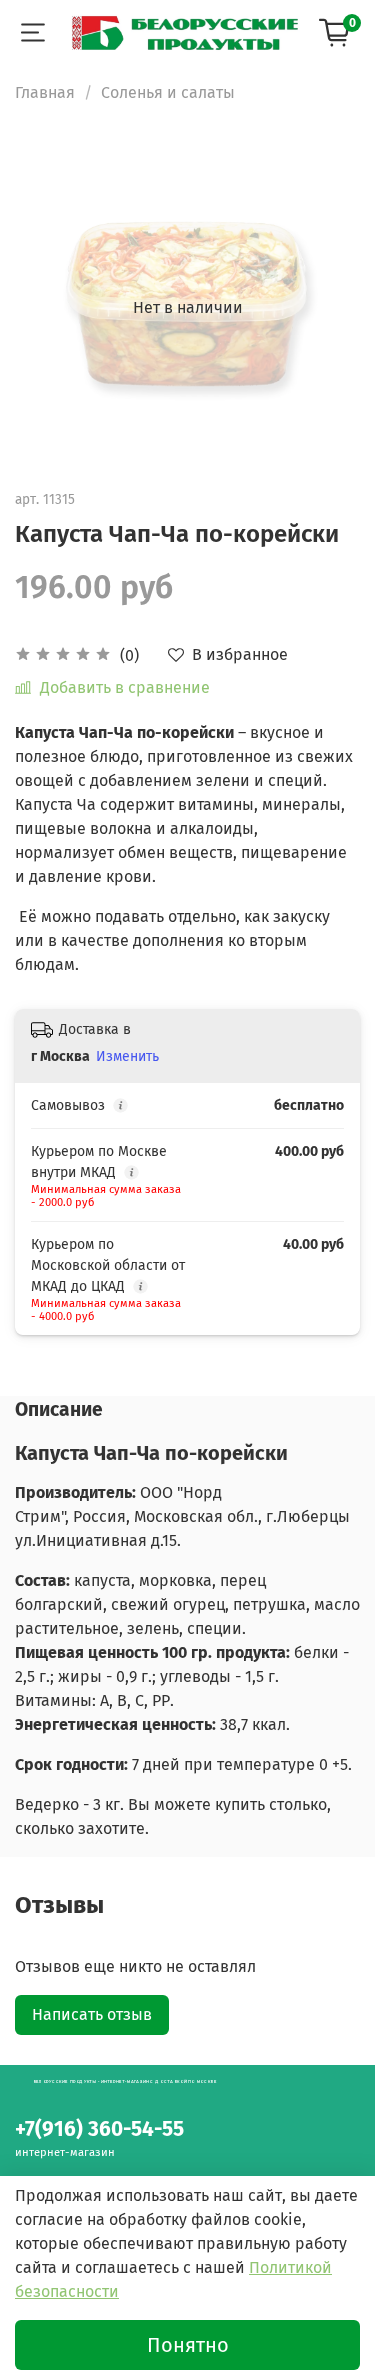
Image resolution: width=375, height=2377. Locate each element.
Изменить (127, 1056)
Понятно (188, 2345)
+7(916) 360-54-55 (99, 2129)
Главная (45, 92)
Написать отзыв (92, 2014)
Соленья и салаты (168, 92)
